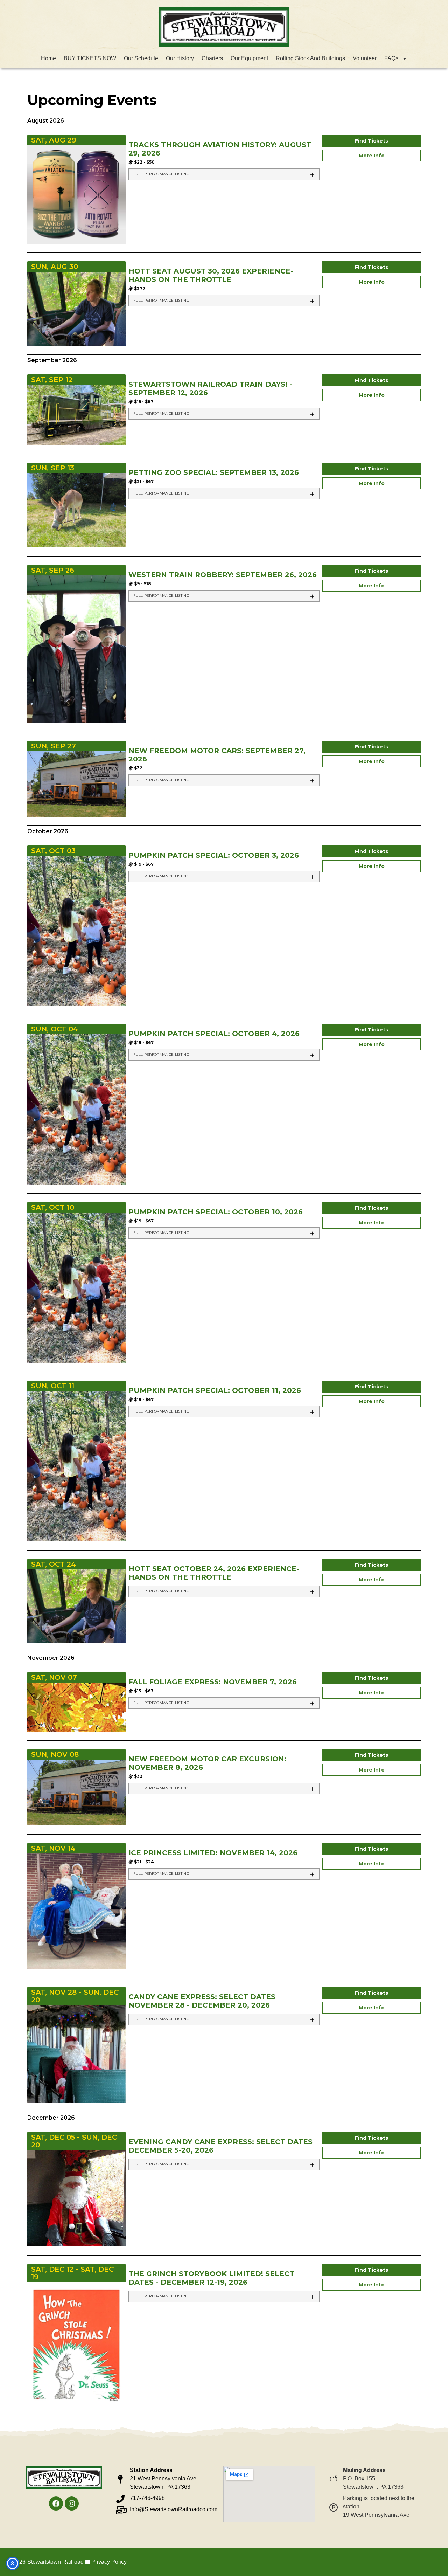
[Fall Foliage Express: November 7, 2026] (76, 1707)
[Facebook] (56, 2504)
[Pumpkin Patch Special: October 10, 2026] (76, 1287)
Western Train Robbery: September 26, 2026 (223, 575)
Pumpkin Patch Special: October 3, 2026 (214, 855)
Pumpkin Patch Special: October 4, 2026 (214, 1034)
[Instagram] (72, 2504)
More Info (372, 156)
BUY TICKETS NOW (90, 58)
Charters (212, 58)
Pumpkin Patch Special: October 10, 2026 (216, 1212)
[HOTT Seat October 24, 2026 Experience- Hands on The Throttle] (76, 1606)
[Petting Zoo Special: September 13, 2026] (76, 510)
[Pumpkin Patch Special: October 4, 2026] (76, 1109)
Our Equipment (249, 58)
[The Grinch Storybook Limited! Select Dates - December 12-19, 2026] (76, 2347)
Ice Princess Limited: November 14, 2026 (213, 1853)
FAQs (391, 58)
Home (48, 58)
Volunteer (365, 58)
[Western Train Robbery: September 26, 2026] (76, 649)
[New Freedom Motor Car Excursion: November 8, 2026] (76, 1792)
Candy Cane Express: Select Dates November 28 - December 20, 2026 (202, 2001)
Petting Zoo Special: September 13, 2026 (214, 472)
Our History (180, 58)
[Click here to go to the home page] (224, 27)
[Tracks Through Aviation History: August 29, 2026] (76, 194)
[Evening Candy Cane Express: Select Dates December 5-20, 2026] (76, 2198)
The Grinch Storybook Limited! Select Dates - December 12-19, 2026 (211, 2278)
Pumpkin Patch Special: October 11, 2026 (215, 1390)
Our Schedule (141, 58)
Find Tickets (372, 141)
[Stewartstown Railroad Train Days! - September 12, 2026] (76, 415)
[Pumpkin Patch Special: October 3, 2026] (76, 931)
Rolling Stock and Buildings (310, 58)
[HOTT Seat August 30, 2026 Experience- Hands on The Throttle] (76, 308)
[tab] (224, 174)
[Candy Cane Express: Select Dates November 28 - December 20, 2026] (76, 2054)
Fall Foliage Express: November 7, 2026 (213, 1682)
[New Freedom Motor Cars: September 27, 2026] (76, 783)
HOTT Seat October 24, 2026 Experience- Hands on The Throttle (214, 1573)
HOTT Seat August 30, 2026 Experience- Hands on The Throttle (211, 275)
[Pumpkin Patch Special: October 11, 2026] (76, 1466)
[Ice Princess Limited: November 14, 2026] (76, 1911)
